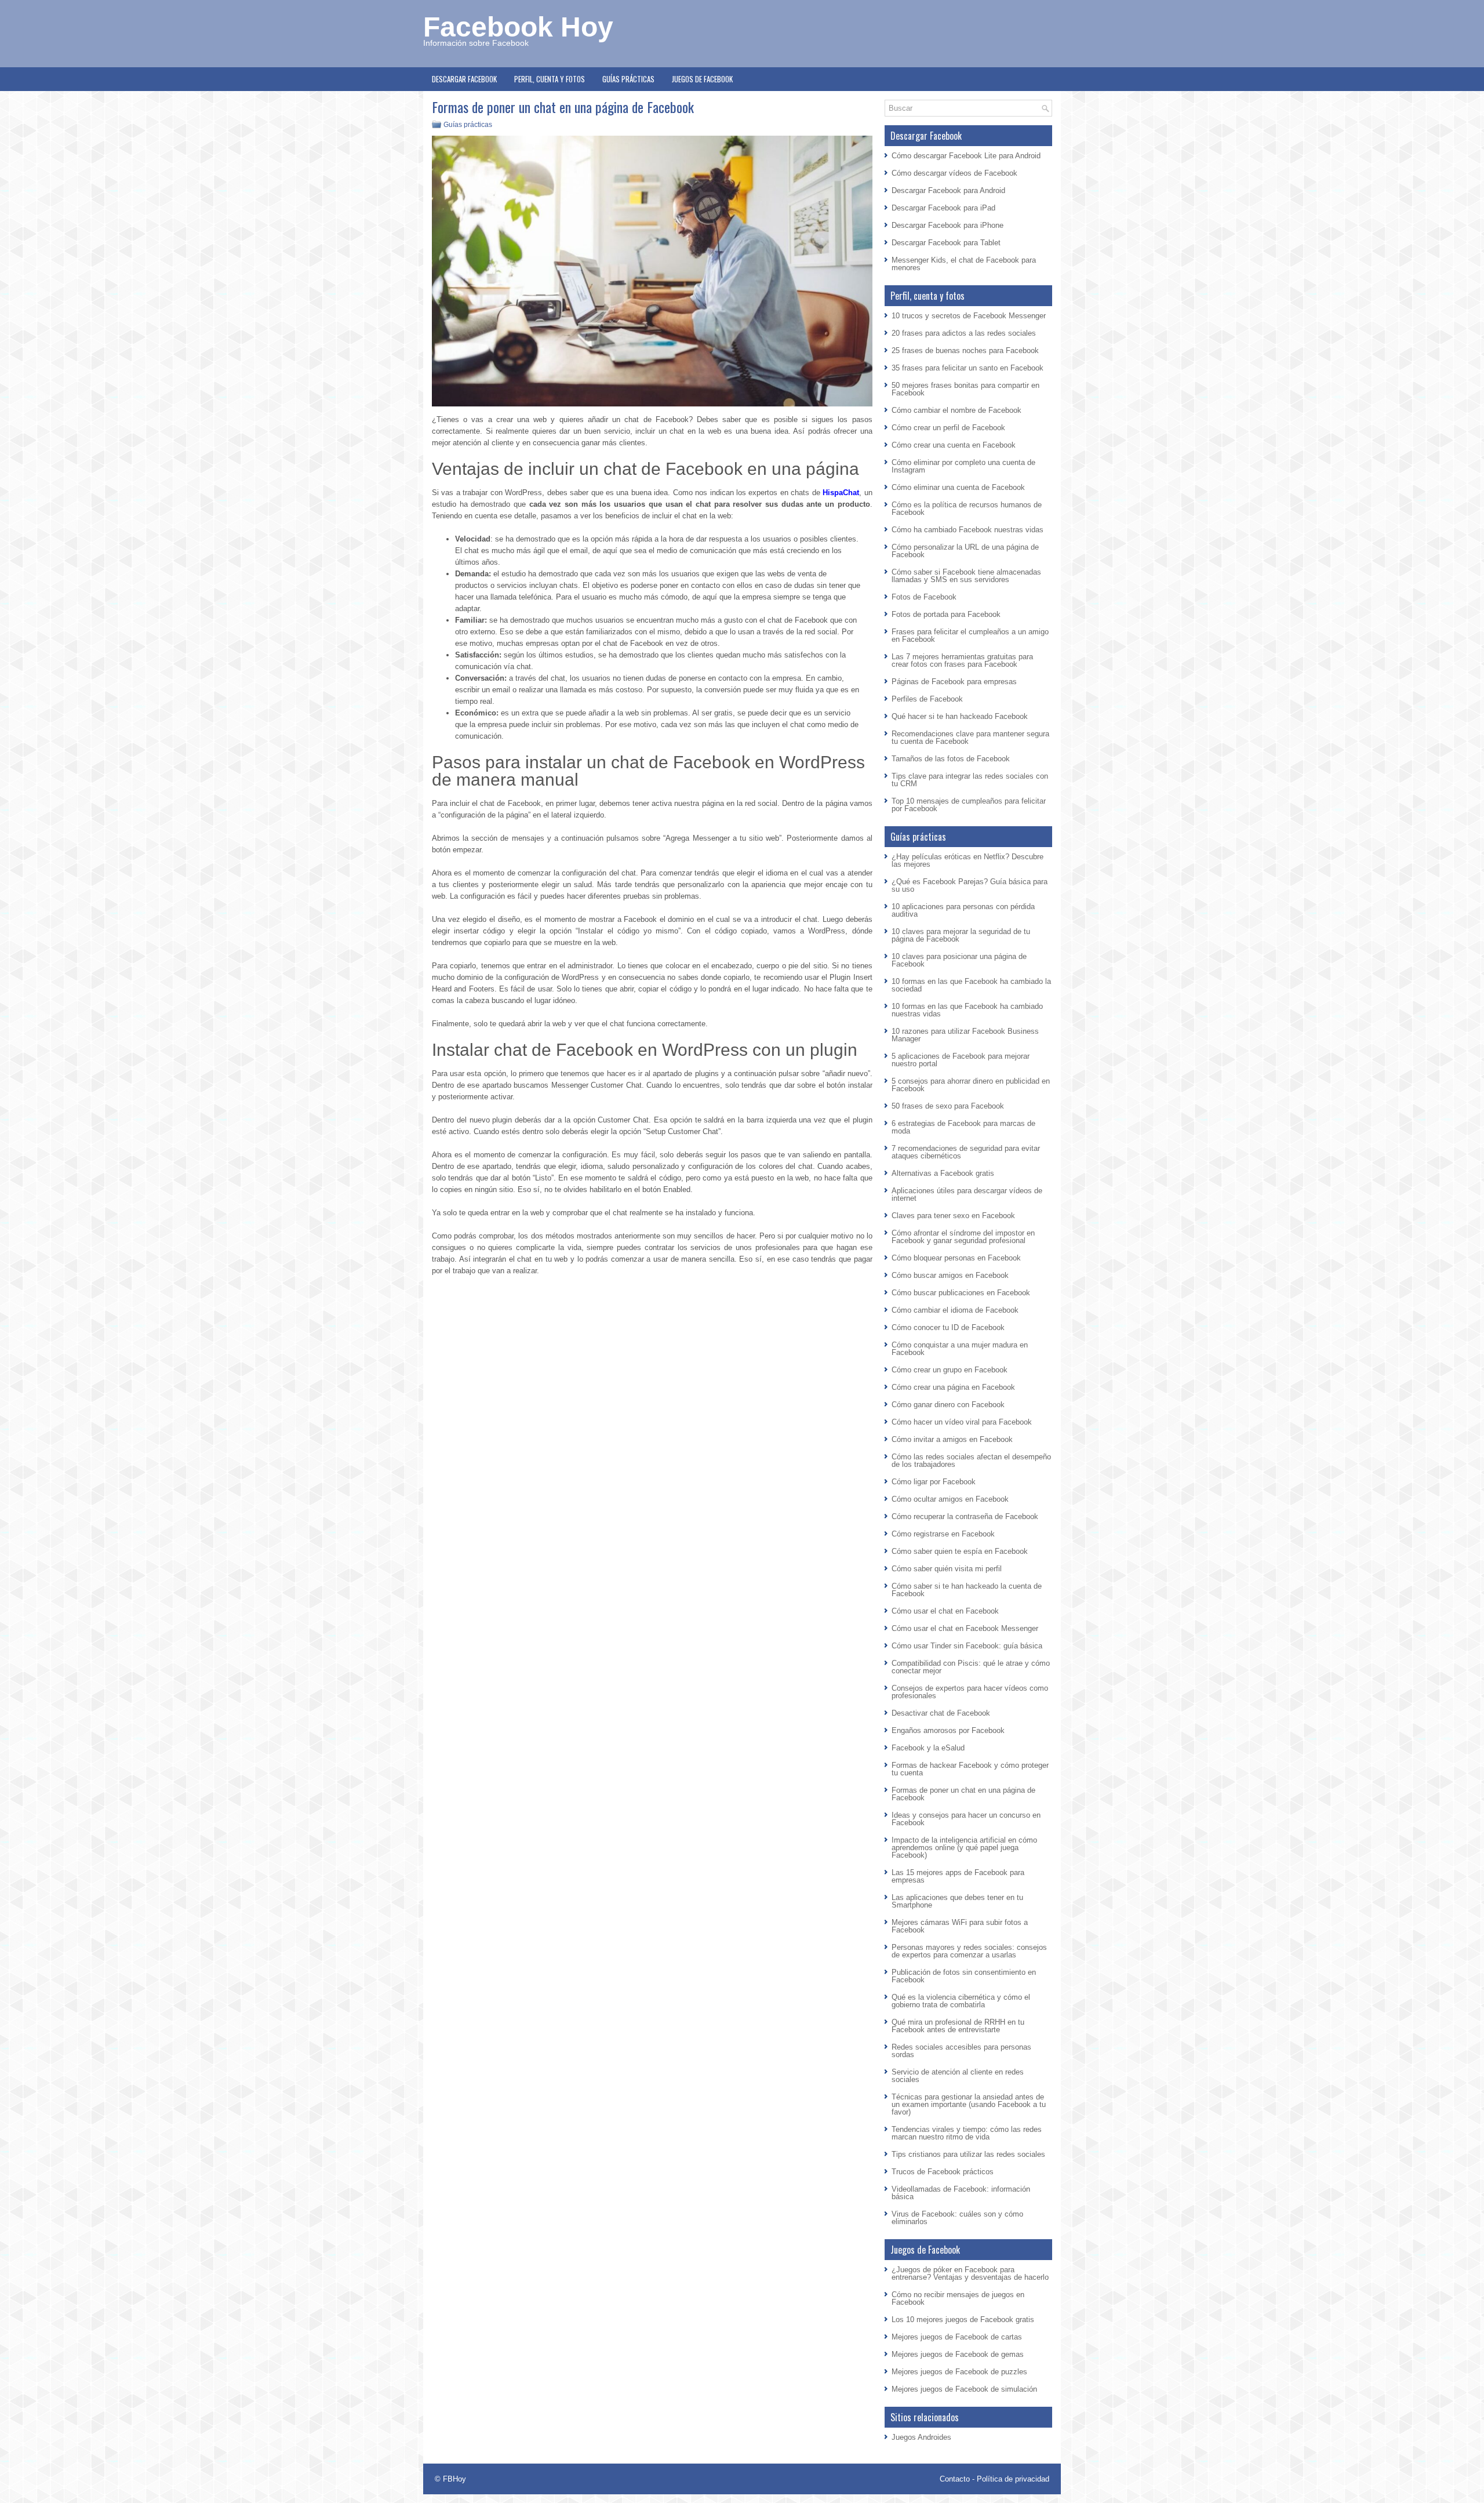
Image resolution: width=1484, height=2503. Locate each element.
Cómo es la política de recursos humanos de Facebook (967, 508)
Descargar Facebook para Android (948, 190)
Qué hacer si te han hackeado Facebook (960, 716)
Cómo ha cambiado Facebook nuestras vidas (967, 530)
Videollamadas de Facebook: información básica (961, 2193)
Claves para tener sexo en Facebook (953, 1216)
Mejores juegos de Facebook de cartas (957, 2337)
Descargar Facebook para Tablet (946, 243)
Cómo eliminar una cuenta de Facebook (958, 487)
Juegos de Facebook (702, 79)
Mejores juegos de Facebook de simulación (964, 2389)
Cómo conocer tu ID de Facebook (948, 1327)
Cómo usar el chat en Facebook (945, 1611)
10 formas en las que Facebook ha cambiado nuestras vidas (967, 1010)
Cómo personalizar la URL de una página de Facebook (965, 551)
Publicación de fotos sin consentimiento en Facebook (964, 1976)
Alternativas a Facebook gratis (943, 1173)
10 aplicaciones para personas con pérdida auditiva (963, 910)
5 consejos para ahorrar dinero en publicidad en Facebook (971, 1085)
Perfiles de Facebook (927, 699)
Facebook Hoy (518, 27)
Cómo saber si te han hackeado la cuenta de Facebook (967, 1590)
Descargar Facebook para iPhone (947, 225)
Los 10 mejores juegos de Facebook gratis (963, 2319)
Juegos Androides (921, 2437)
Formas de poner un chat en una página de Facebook (963, 1794)
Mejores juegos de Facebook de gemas (958, 2354)
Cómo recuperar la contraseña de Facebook (965, 1516)
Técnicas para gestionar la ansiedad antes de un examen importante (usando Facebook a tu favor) (969, 2104)
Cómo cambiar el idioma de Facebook (955, 1310)
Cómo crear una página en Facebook (953, 1387)
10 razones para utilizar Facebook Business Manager (965, 1035)
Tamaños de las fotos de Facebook (951, 759)
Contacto (955, 2479)
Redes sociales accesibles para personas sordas (961, 2051)
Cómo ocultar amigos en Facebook (950, 1499)
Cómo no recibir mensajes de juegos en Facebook (958, 2298)
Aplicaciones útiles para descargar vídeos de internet (967, 1194)
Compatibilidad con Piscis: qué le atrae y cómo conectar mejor (971, 1667)
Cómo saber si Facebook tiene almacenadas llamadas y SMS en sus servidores (966, 576)
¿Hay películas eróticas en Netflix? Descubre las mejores (967, 860)
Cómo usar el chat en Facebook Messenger (965, 1628)
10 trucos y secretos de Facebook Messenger (969, 316)
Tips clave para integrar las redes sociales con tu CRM (970, 780)
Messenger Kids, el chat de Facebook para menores (964, 264)
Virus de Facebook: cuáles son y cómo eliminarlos (957, 2218)
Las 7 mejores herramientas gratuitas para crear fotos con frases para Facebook (962, 660)
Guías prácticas (628, 79)
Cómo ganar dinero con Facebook (948, 1405)
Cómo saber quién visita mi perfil (947, 1569)
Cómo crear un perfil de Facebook (948, 428)
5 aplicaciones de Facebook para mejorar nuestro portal (961, 1060)
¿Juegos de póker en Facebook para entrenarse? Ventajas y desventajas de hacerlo (970, 2273)
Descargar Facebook (464, 79)
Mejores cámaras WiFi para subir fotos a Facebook (960, 1926)
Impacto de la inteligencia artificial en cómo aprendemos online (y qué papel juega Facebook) (964, 1848)
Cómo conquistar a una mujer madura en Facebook (960, 1349)
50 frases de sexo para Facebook (948, 1106)
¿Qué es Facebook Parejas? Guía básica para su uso (970, 885)
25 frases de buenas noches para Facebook (965, 350)
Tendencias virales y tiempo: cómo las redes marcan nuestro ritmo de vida (967, 2133)
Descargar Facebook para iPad (943, 208)
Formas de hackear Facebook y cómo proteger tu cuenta (970, 1769)
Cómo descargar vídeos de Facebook (954, 173)
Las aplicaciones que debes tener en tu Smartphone (957, 1901)
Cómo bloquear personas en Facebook (956, 1258)
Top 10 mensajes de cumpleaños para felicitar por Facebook (969, 805)
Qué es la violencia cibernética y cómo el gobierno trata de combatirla (961, 2001)
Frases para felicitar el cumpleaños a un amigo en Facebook (970, 635)
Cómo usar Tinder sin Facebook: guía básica (967, 1646)
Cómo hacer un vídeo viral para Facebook (962, 1422)
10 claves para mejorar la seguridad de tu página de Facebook (961, 935)
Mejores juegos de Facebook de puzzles (959, 2372)
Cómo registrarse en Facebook (943, 1534)
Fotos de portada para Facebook (946, 614)
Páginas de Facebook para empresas (954, 682)
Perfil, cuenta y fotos (550, 79)
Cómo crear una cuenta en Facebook (954, 445)
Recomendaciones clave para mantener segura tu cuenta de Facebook (970, 738)
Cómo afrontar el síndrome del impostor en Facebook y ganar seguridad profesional (963, 1237)
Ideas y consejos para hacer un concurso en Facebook (966, 1819)
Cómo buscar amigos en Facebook (950, 1275)
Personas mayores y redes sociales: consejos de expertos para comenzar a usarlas (969, 1951)
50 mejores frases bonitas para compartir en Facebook (965, 389)
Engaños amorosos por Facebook (948, 1730)
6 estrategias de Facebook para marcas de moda (963, 1127)
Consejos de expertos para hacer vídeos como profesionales (970, 1692)
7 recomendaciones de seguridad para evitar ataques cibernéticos (966, 1152)
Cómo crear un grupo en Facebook (950, 1370)
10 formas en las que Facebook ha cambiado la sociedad (971, 985)
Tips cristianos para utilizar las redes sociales (968, 2154)
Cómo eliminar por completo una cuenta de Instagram (963, 466)
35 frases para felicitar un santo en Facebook (967, 368)
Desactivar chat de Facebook (941, 1713)
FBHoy (454, 2479)
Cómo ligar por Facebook (934, 1482)
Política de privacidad (1013, 2479)
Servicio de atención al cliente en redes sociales (958, 2076)
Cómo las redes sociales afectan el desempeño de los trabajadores (971, 1461)
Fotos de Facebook (924, 597)
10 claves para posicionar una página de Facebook (959, 960)
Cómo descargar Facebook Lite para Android (966, 156)
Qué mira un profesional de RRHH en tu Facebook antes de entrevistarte (958, 2026)
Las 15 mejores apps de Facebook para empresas (958, 1876)
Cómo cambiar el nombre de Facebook (956, 410)
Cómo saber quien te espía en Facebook (960, 1551)
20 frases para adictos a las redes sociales (964, 333)
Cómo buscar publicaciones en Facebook (961, 1293)
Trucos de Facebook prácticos (943, 2172)
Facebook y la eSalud (928, 1748)
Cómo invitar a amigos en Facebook (952, 1439)
